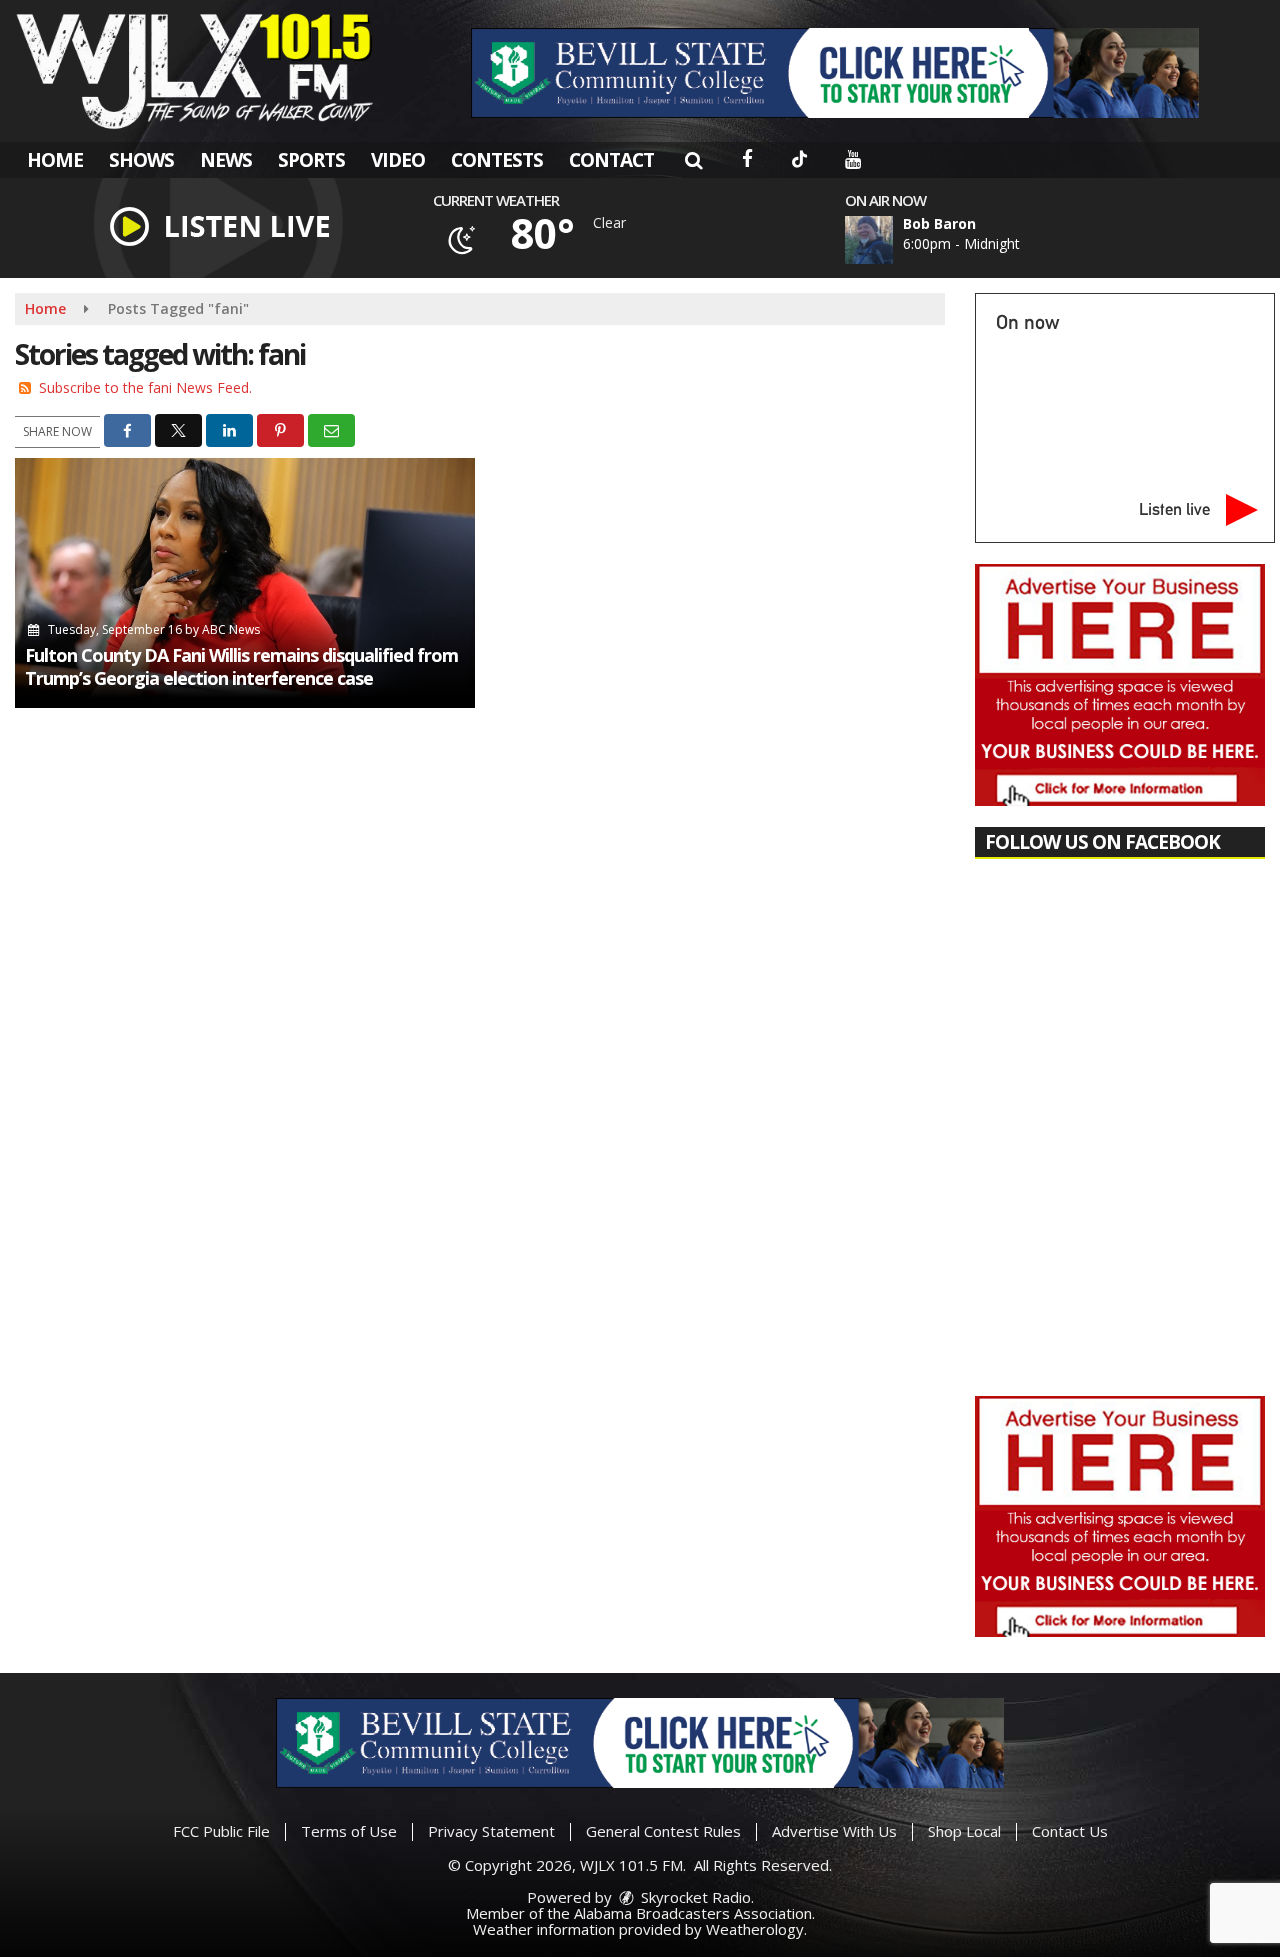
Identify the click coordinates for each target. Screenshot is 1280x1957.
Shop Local (964, 1831)
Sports (311, 160)
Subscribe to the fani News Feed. (145, 387)
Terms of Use (349, 1831)
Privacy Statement (491, 1831)
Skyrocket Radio (694, 1897)
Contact (611, 160)
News (226, 160)
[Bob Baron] (893, 240)
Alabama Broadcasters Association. (694, 1913)
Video (398, 160)
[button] (693, 160)
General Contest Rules (663, 1831)
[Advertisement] (835, 73)
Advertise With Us (834, 1831)
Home (55, 160)
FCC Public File (221, 1831)
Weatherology (755, 1929)
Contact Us (1070, 1831)
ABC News (231, 629)
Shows (141, 160)
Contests (497, 160)
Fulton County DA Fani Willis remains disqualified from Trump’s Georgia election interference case (241, 666)
